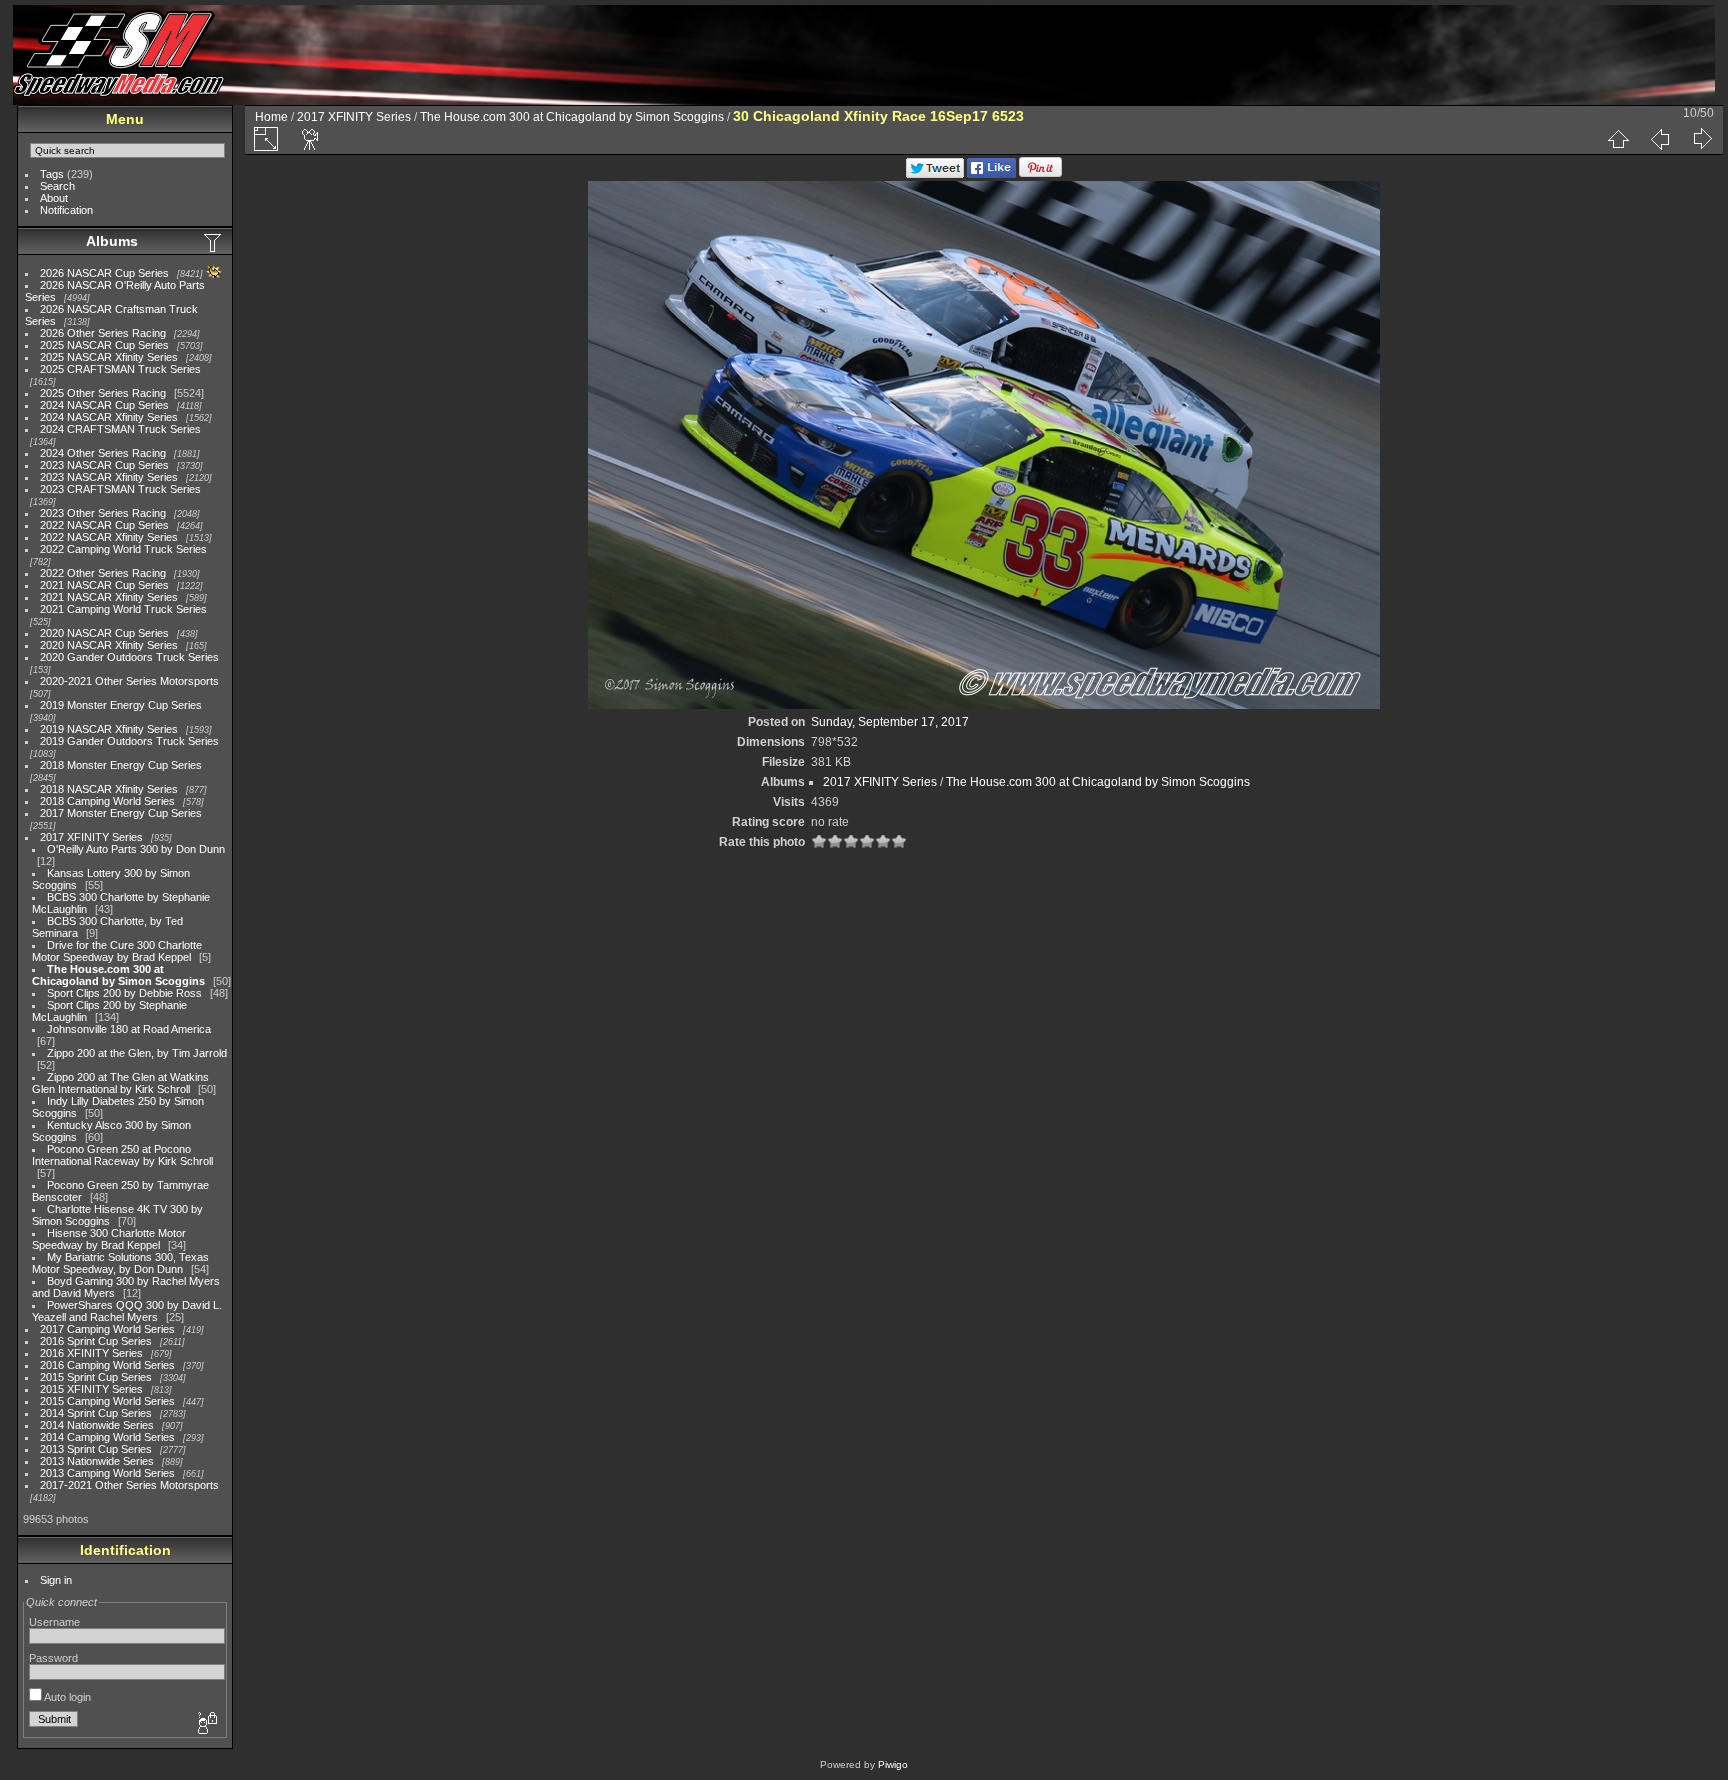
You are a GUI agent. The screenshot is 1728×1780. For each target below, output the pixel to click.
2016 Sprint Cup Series (96, 1341)
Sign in (56, 1580)
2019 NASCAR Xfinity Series (109, 729)
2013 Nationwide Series (97, 1461)
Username (54, 1622)
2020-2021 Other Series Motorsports (129, 681)
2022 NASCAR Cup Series (104, 525)
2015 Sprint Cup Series (96, 1377)
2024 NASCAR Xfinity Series (109, 417)
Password (53, 1658)
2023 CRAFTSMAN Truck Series (120, 489)
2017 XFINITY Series (91, 837)
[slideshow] (311, 139)
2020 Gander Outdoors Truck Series (129, 657)
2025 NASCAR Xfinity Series (109, 357)
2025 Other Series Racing (103, 393)
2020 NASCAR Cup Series (104, 633)
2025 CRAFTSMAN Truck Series (120, 369)
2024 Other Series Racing (103, 453)
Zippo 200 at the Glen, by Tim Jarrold (137, 1053)
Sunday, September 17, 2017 (890, 722)
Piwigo (893, 1764)
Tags (52, 174)
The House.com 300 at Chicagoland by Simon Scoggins (118, 975)
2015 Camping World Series (107, 1401)
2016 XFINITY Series (91, 1353)
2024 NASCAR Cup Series (104, 405)
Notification (66, 210)
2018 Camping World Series (107, 801)
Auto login (66, 1697)
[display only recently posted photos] (214, 242)
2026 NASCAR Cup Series (104, 273)
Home (271, 117)
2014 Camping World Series (107, 1437)
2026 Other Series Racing (103, 333)
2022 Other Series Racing (103, 573)
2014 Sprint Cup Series (96, 1413)
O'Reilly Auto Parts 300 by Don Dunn (136, 849)
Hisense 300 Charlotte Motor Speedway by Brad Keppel (109, 1239)
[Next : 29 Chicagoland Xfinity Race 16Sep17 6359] (1702, 139)
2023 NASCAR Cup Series (104, 465)
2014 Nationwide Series (97, 1425)
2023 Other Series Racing (103, 513)
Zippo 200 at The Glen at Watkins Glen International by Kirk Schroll (120, 1083)
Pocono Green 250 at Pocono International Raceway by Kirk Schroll (122, 1155)
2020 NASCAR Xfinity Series (109, 645)
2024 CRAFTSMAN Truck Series (120, 429)
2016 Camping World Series (107, 1365)
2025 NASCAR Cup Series (104, 345)
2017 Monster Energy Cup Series (121, 813)
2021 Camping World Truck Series (123, 609)
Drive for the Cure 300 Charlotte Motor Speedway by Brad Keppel (117, 951)
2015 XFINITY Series (91, 1389)
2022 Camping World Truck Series (123, 549)
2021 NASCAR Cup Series (104, 585)
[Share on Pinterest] (1040, 174)
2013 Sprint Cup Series (96, 1449)
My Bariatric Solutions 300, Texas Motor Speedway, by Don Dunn (120, 1263)
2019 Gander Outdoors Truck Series (129, 741)
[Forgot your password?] (206, 1724)
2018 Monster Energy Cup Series (121, 765)
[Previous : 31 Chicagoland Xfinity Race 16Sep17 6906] (1660, 139)
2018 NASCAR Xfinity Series (109, 789)
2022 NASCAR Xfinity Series (109, 537)
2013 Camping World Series (107, 1473)
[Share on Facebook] (991, 174)
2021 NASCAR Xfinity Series (109, 597)
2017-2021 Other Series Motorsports (129, 1485)
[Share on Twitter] (935, 174)
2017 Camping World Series (107, 1329)
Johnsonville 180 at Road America (129, 1029)
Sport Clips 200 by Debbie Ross (124, 993)
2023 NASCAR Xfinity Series (109, 477)
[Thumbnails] (1618, 139)
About (54, 198)
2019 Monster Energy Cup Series (121, 705)
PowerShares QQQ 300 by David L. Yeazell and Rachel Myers (127, 1311)
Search (57, 186)
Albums (112, 241)
